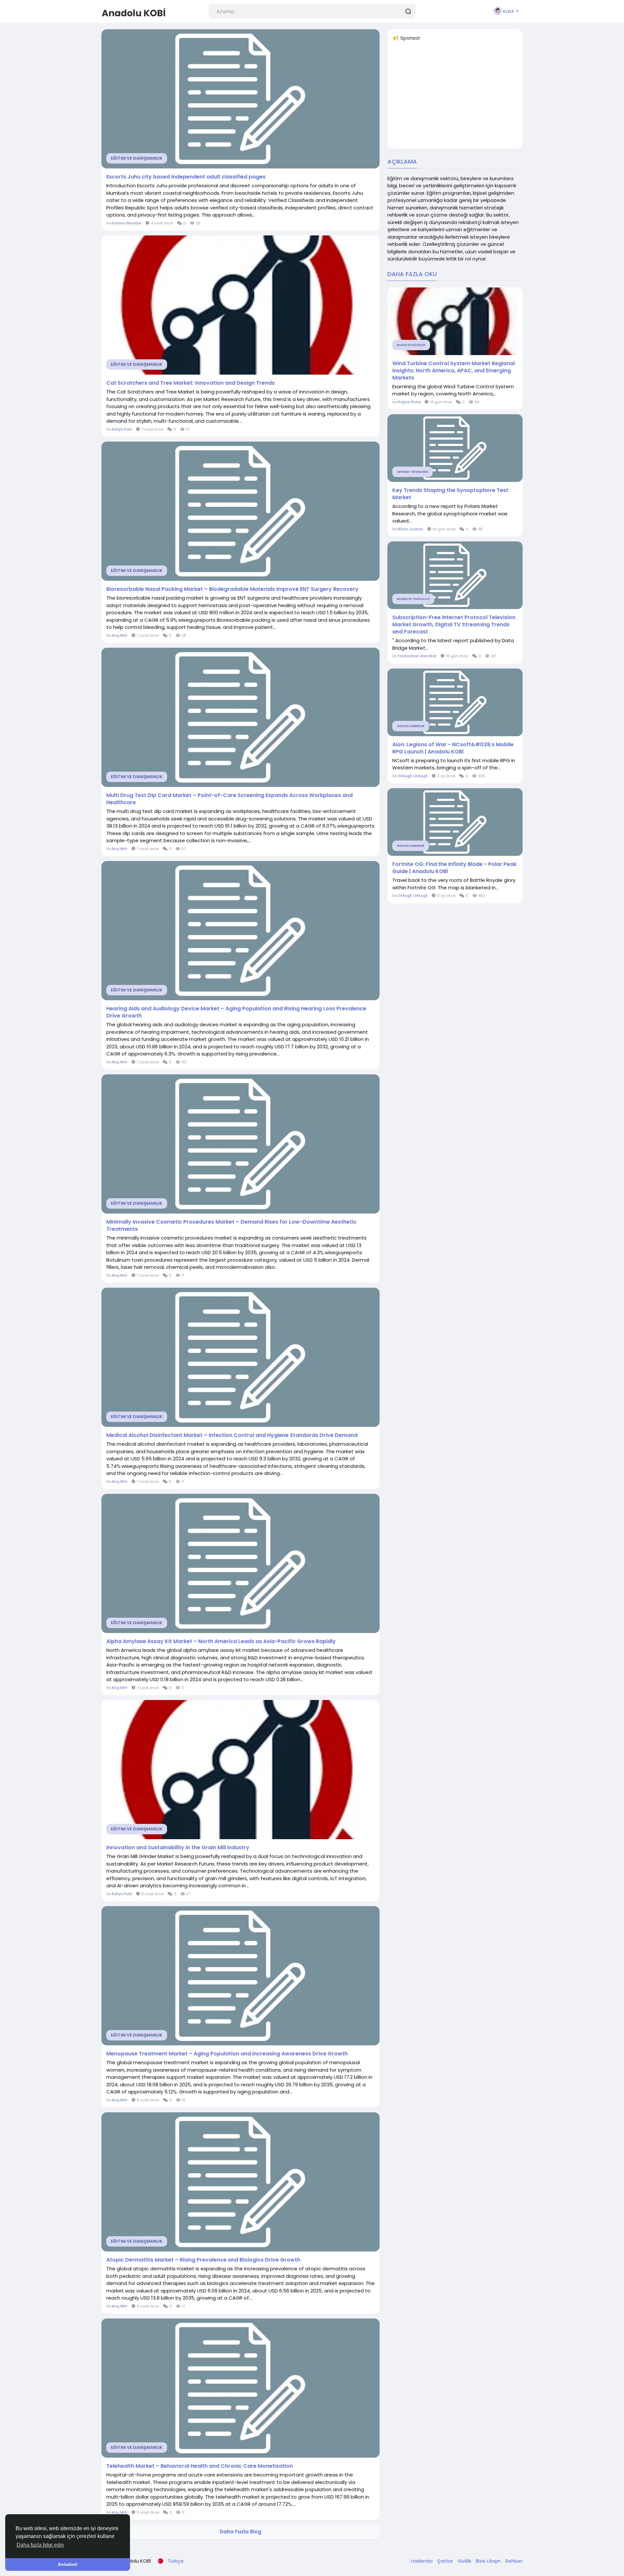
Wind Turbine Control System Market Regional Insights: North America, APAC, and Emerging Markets (454, 371)
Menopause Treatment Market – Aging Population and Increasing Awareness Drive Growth (227, 2054)
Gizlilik (465, 2561)
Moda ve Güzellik (411, 345)
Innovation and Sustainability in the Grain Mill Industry (178, 1848)
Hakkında (422, 2561)
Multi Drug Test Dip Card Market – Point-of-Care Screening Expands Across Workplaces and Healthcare (229, 799)
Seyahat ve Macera (412, 472)
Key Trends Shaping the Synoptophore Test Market (450, 494)
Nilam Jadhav (410, 529)
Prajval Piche (409, 402)
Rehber (514, 2561)
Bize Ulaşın (489, 2561)
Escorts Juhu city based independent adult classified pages (186, 177)
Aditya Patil (122, 429)
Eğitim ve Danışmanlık (137, 158)
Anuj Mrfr (119, 635)
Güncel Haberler (411, 726)
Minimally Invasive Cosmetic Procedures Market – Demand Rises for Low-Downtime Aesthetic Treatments (231, 1226)
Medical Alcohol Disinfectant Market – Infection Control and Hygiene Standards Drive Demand (232, 1435)
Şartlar (446, 2561)
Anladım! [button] (68, 2564)
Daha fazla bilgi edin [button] (40, 2545)
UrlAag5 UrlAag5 (413, 776)
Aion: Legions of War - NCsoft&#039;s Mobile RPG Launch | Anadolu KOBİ (453, 748)
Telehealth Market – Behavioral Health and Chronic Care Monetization (200, 2466)
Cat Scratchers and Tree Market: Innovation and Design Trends (190, 383)
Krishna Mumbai (126, 223)
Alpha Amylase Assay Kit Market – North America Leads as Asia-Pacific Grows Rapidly (221, 1641)
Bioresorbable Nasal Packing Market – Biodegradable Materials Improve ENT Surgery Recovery (232, 589)
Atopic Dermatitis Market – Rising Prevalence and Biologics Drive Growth (203, 2260)
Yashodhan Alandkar (417, 656)
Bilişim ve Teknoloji (413, 599)
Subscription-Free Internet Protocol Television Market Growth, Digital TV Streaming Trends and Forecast (454, 625)
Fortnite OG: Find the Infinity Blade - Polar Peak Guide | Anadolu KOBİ (454, 868)
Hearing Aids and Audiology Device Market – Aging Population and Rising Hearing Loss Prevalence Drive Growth (236, 1012)
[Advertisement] (455, 98)
